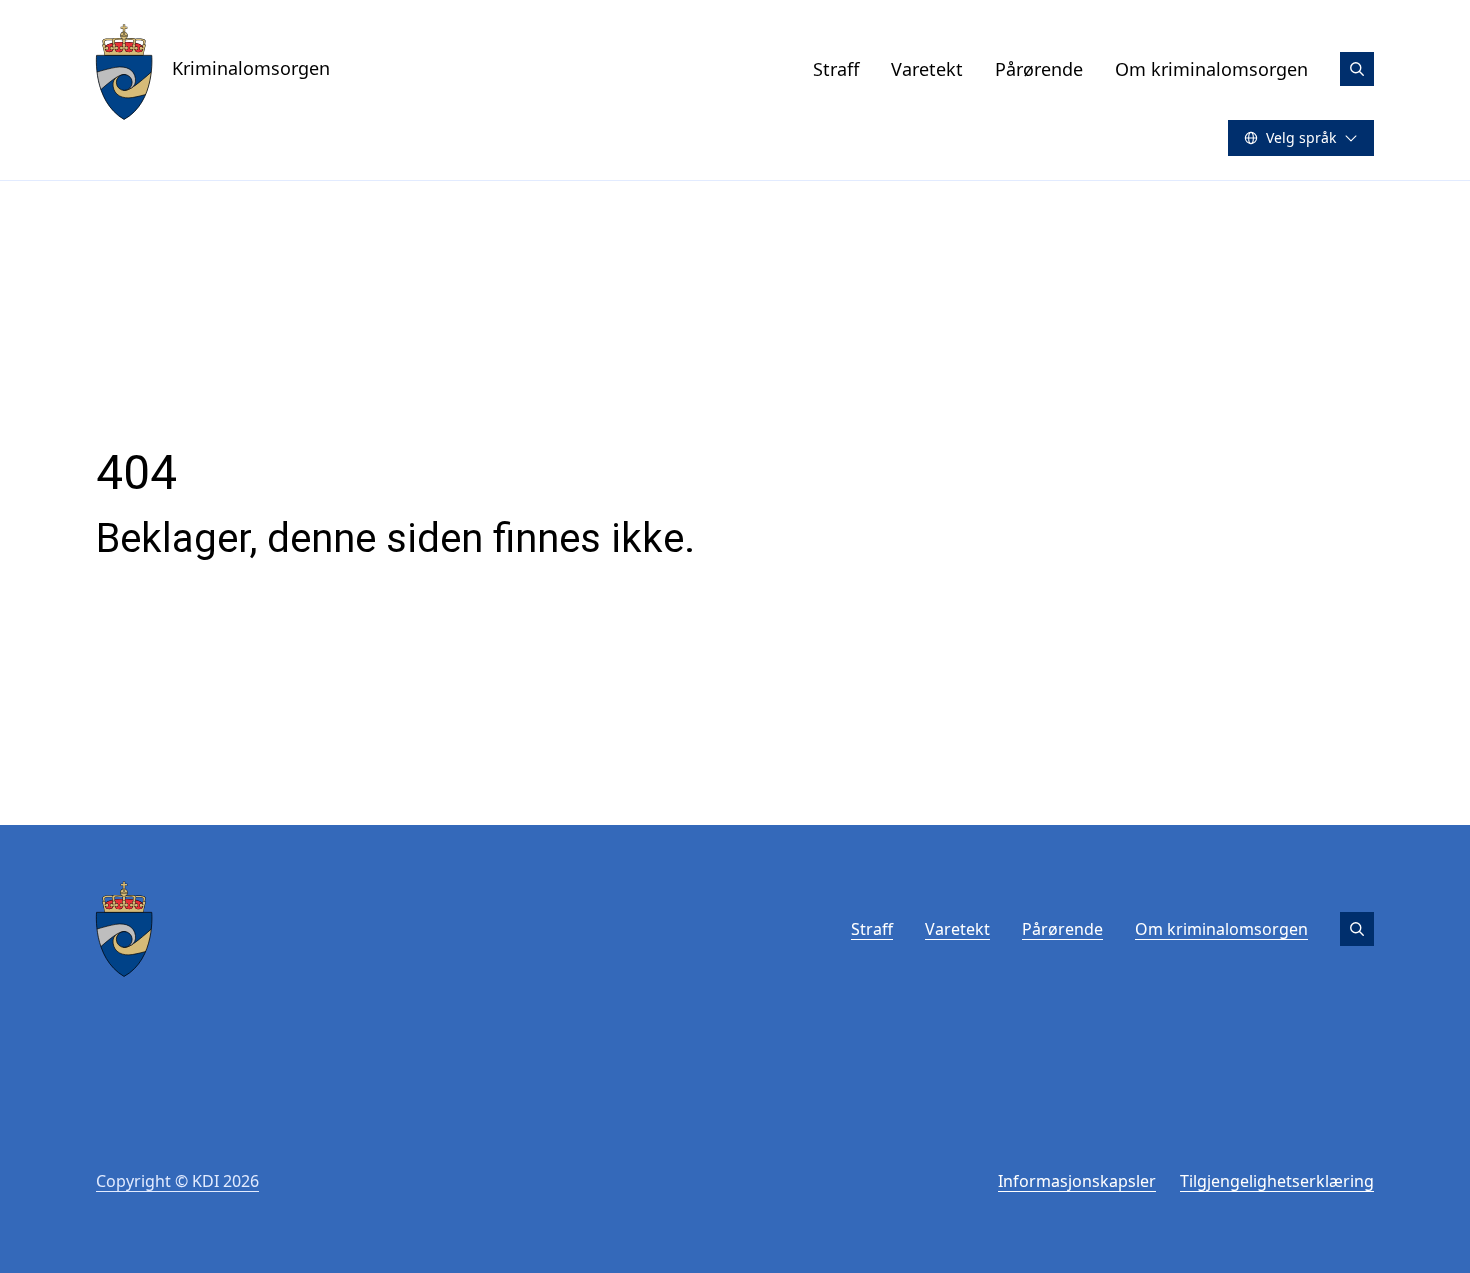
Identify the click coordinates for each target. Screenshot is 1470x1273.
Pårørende (1039, 69)
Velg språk (1301, 137)
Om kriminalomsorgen (1211, 69)
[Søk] (1357, 69)
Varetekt (927, 69)
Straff (836, 69)
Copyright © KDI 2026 (177, 1181)
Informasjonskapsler (1077, 1181)
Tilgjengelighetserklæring (1277, 1181)
